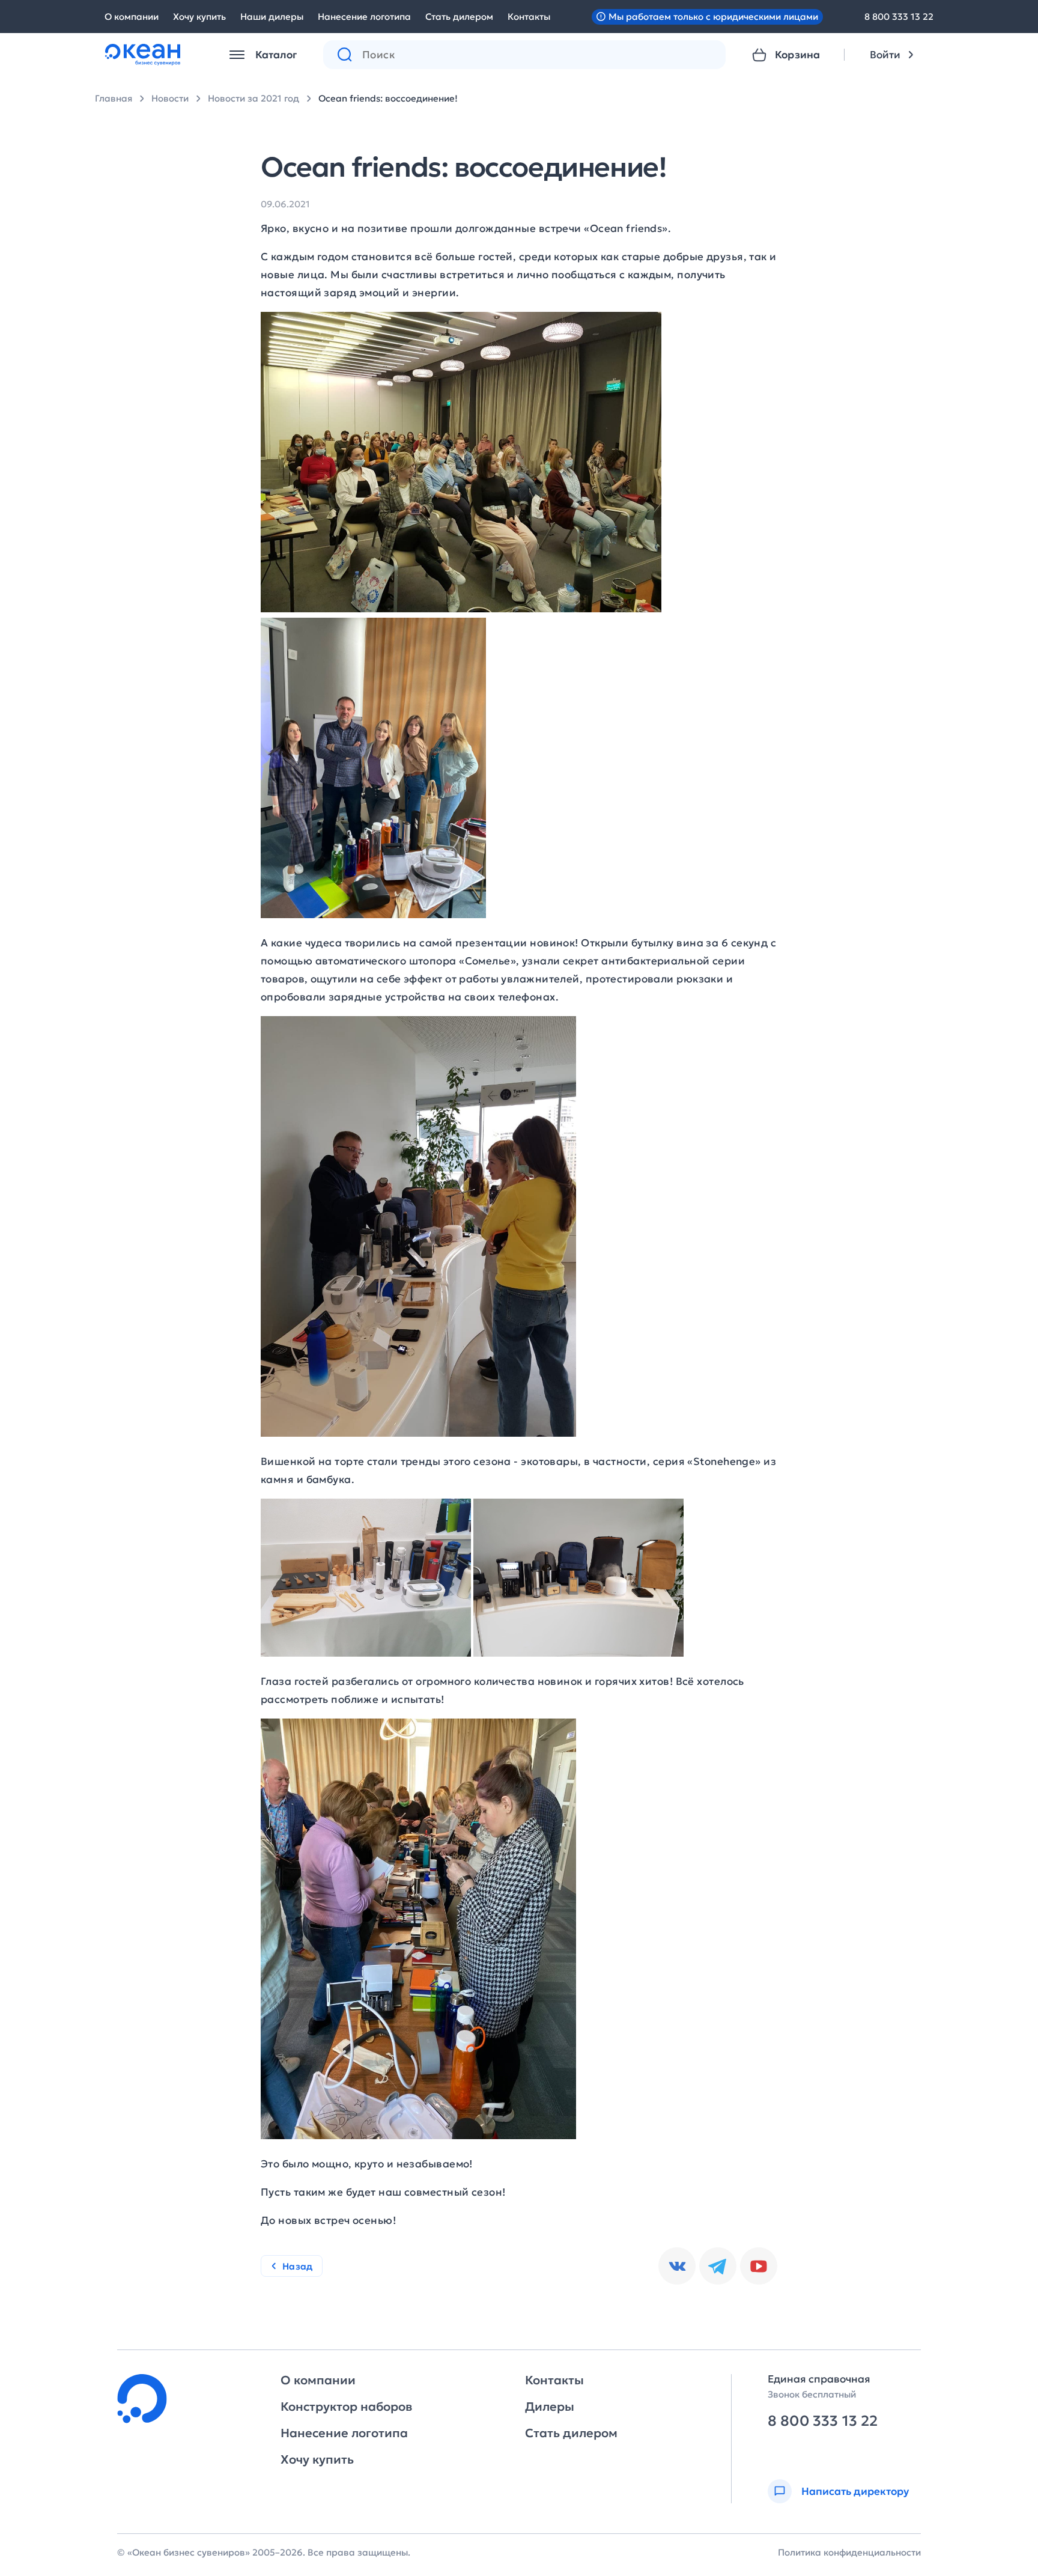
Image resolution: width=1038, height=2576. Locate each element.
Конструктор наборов (346, 2407)
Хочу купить (199, 17)
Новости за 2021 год (253, 98)
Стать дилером (459, 17)
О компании (132, 17)
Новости (170, 98)
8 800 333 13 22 (899, 17)
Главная (114, 98)
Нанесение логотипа (364, 17)
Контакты (529, 17)
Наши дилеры (272, 17)
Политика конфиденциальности (849, 2552)
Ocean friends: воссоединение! (388, 98)
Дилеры (550, 2407)
